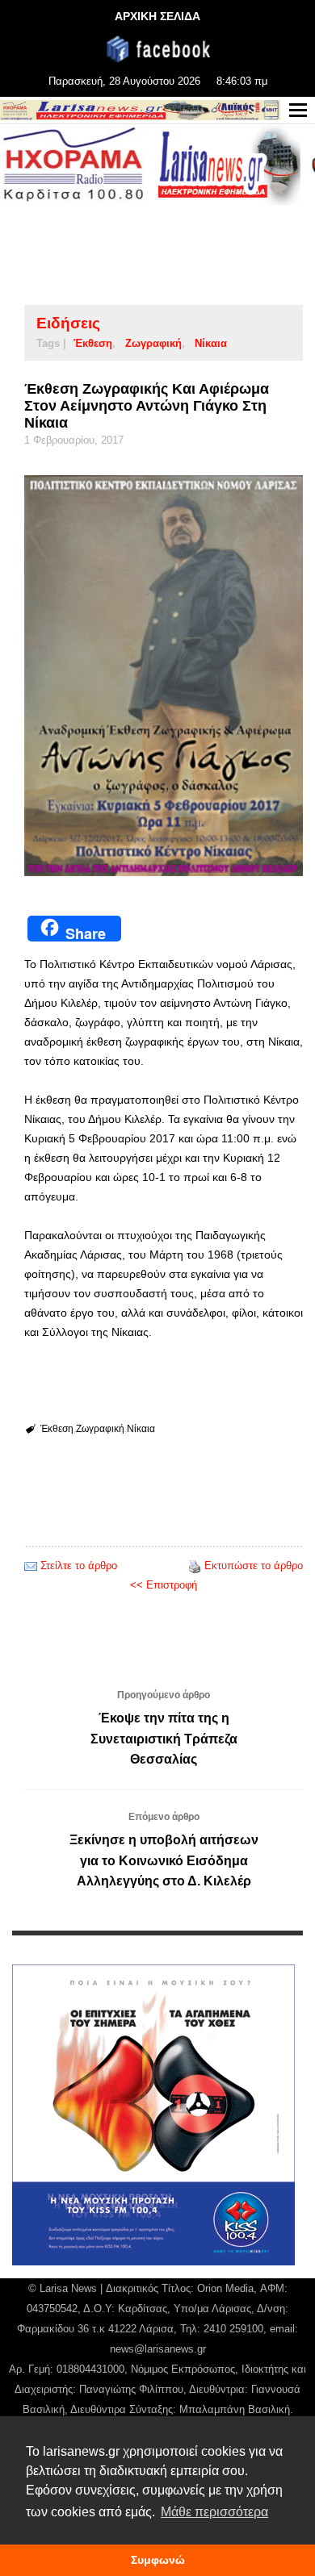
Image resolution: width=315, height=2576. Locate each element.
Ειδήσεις (68, 323)
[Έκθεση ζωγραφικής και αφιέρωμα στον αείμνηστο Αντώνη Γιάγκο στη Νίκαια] (164, 676)
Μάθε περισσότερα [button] (214, 2512)
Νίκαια (211, 343)
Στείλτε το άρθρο (79, 1566)
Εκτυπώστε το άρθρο (254, 1566)
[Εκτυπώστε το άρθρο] (195, 1566)
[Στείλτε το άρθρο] (31, 1566)
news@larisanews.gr (158, 2349)
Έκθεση (93, 343)
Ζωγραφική (153, 343)
